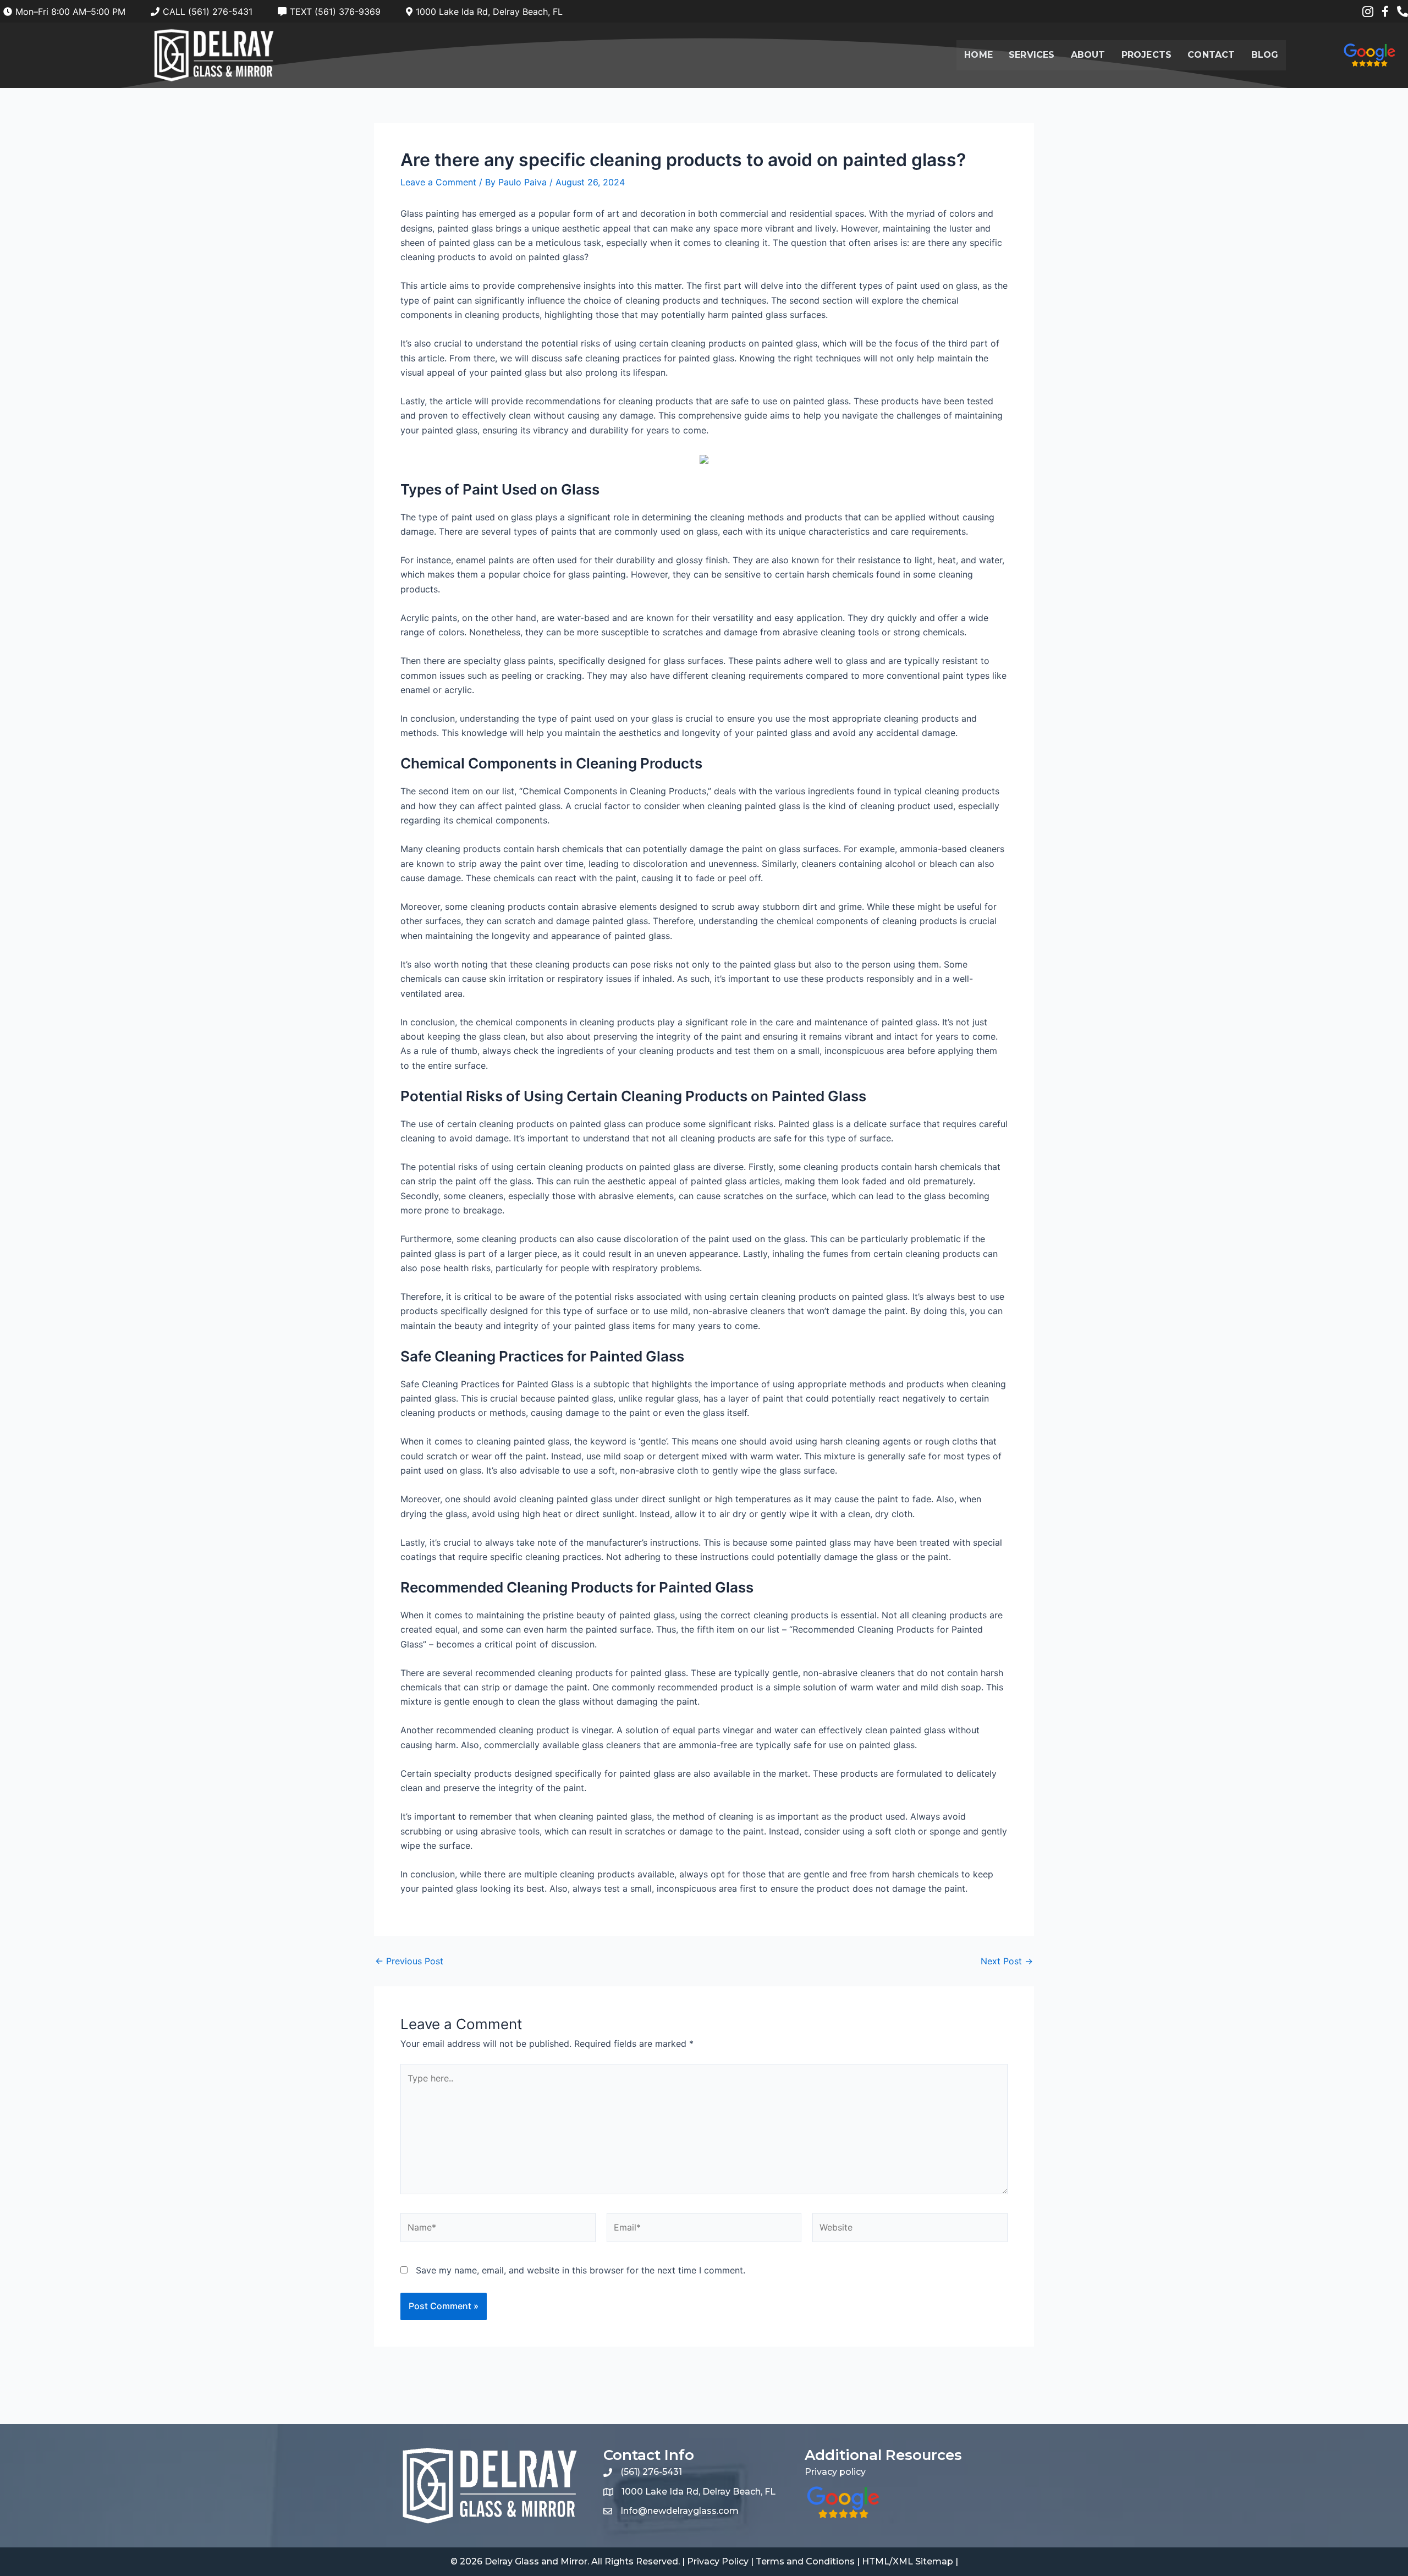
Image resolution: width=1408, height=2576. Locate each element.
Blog (1265, 55)
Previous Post (409, 1961)
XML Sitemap (923, 2561)
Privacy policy (835, 2472)
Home (978, 55)
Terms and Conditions (805, 2561)
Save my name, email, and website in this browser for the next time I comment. (581, 2270)
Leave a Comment (438, 182)
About (1088, 55)
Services (1032, 55)
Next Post (1007, 1961)
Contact (1211, 55)
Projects (1147, 55)
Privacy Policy (718, 2561)
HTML (876, 2561)
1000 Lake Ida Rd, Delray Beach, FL (698, 2492)
